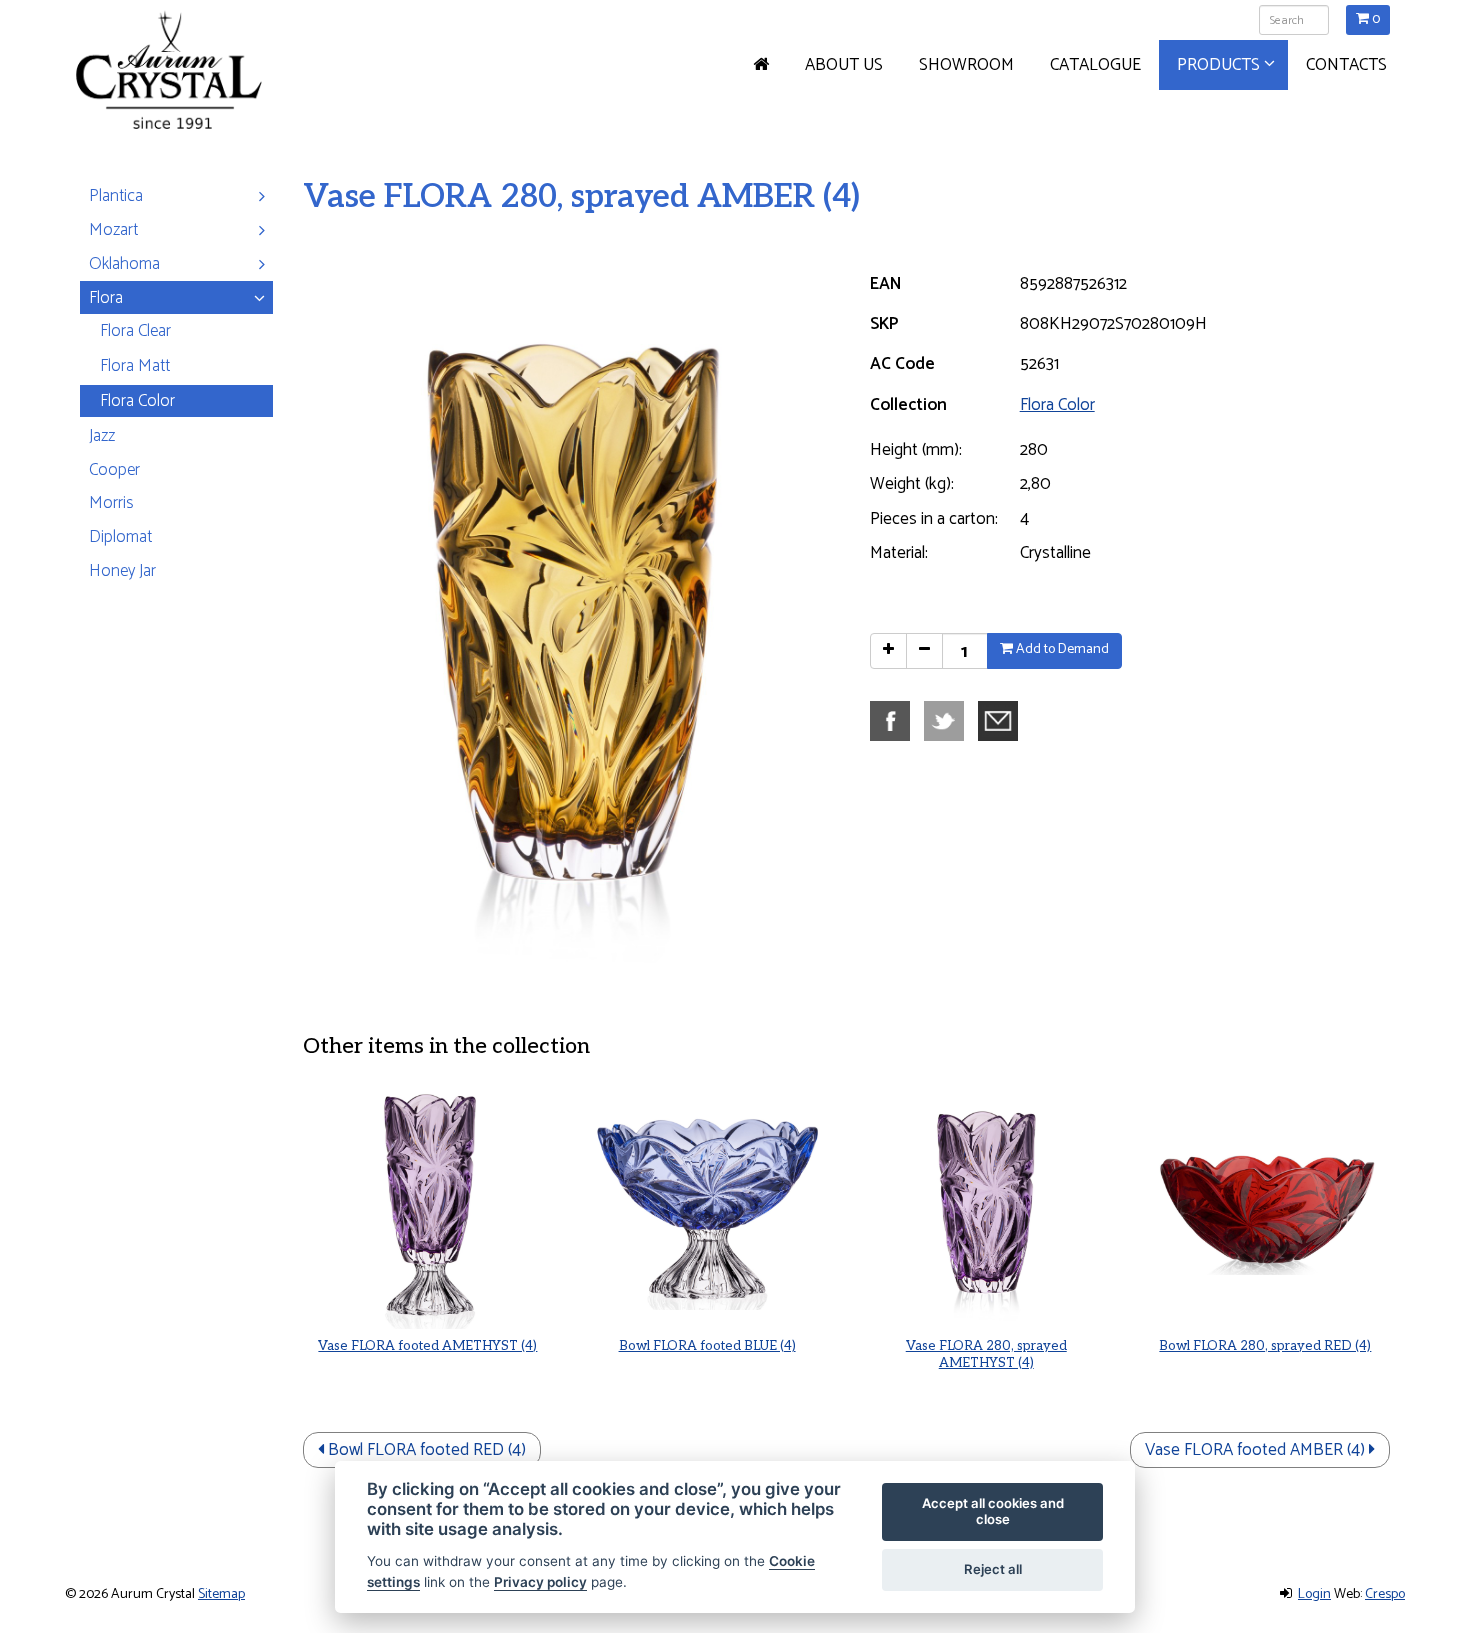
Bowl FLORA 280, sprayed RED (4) (1265, 1346)
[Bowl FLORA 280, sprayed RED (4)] (1265, 1204)
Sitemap (221, 1594)
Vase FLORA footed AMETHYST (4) (427, 1346)
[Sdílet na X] (949, 720)
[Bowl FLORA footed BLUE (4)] (706, 1204)
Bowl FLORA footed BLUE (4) (707, 1346)
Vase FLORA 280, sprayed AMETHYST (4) (986, 1354)
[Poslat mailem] (1003, 720)
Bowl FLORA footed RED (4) (425, 1450)
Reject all (993, 1569)
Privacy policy (540, 1582)
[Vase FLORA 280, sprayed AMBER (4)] (567, 614)
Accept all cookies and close (993, 1511)
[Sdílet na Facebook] (895, 720)
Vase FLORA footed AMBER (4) (1257, 1450)
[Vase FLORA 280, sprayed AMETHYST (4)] (986, 1204)
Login (1314, 1594)
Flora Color (1057, 405)
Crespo (1385, 1594)
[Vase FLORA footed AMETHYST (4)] (427, 1204)
